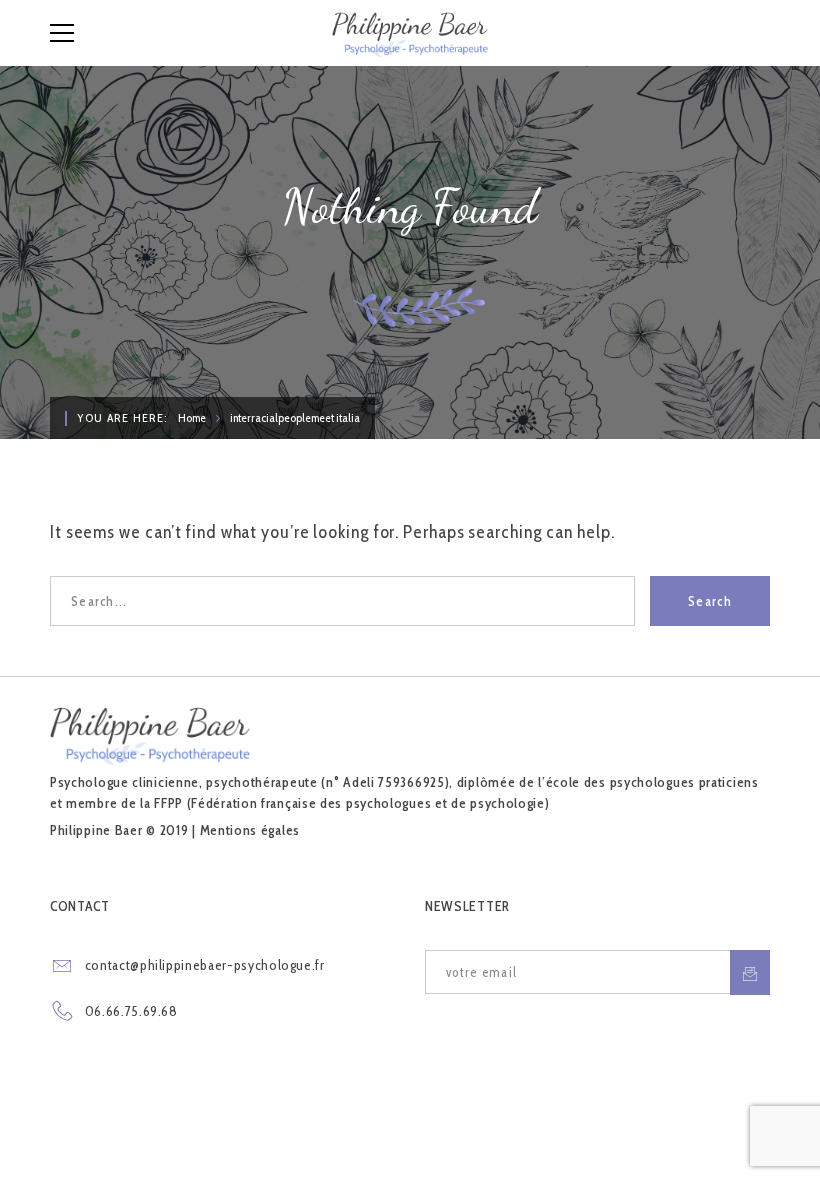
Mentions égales (250, 830)
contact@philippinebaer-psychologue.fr (205, 965)
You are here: (122, 417)
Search (710, 601)
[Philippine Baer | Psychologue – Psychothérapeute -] (410, 33)
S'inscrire (750, 972)
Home (192, 417)
